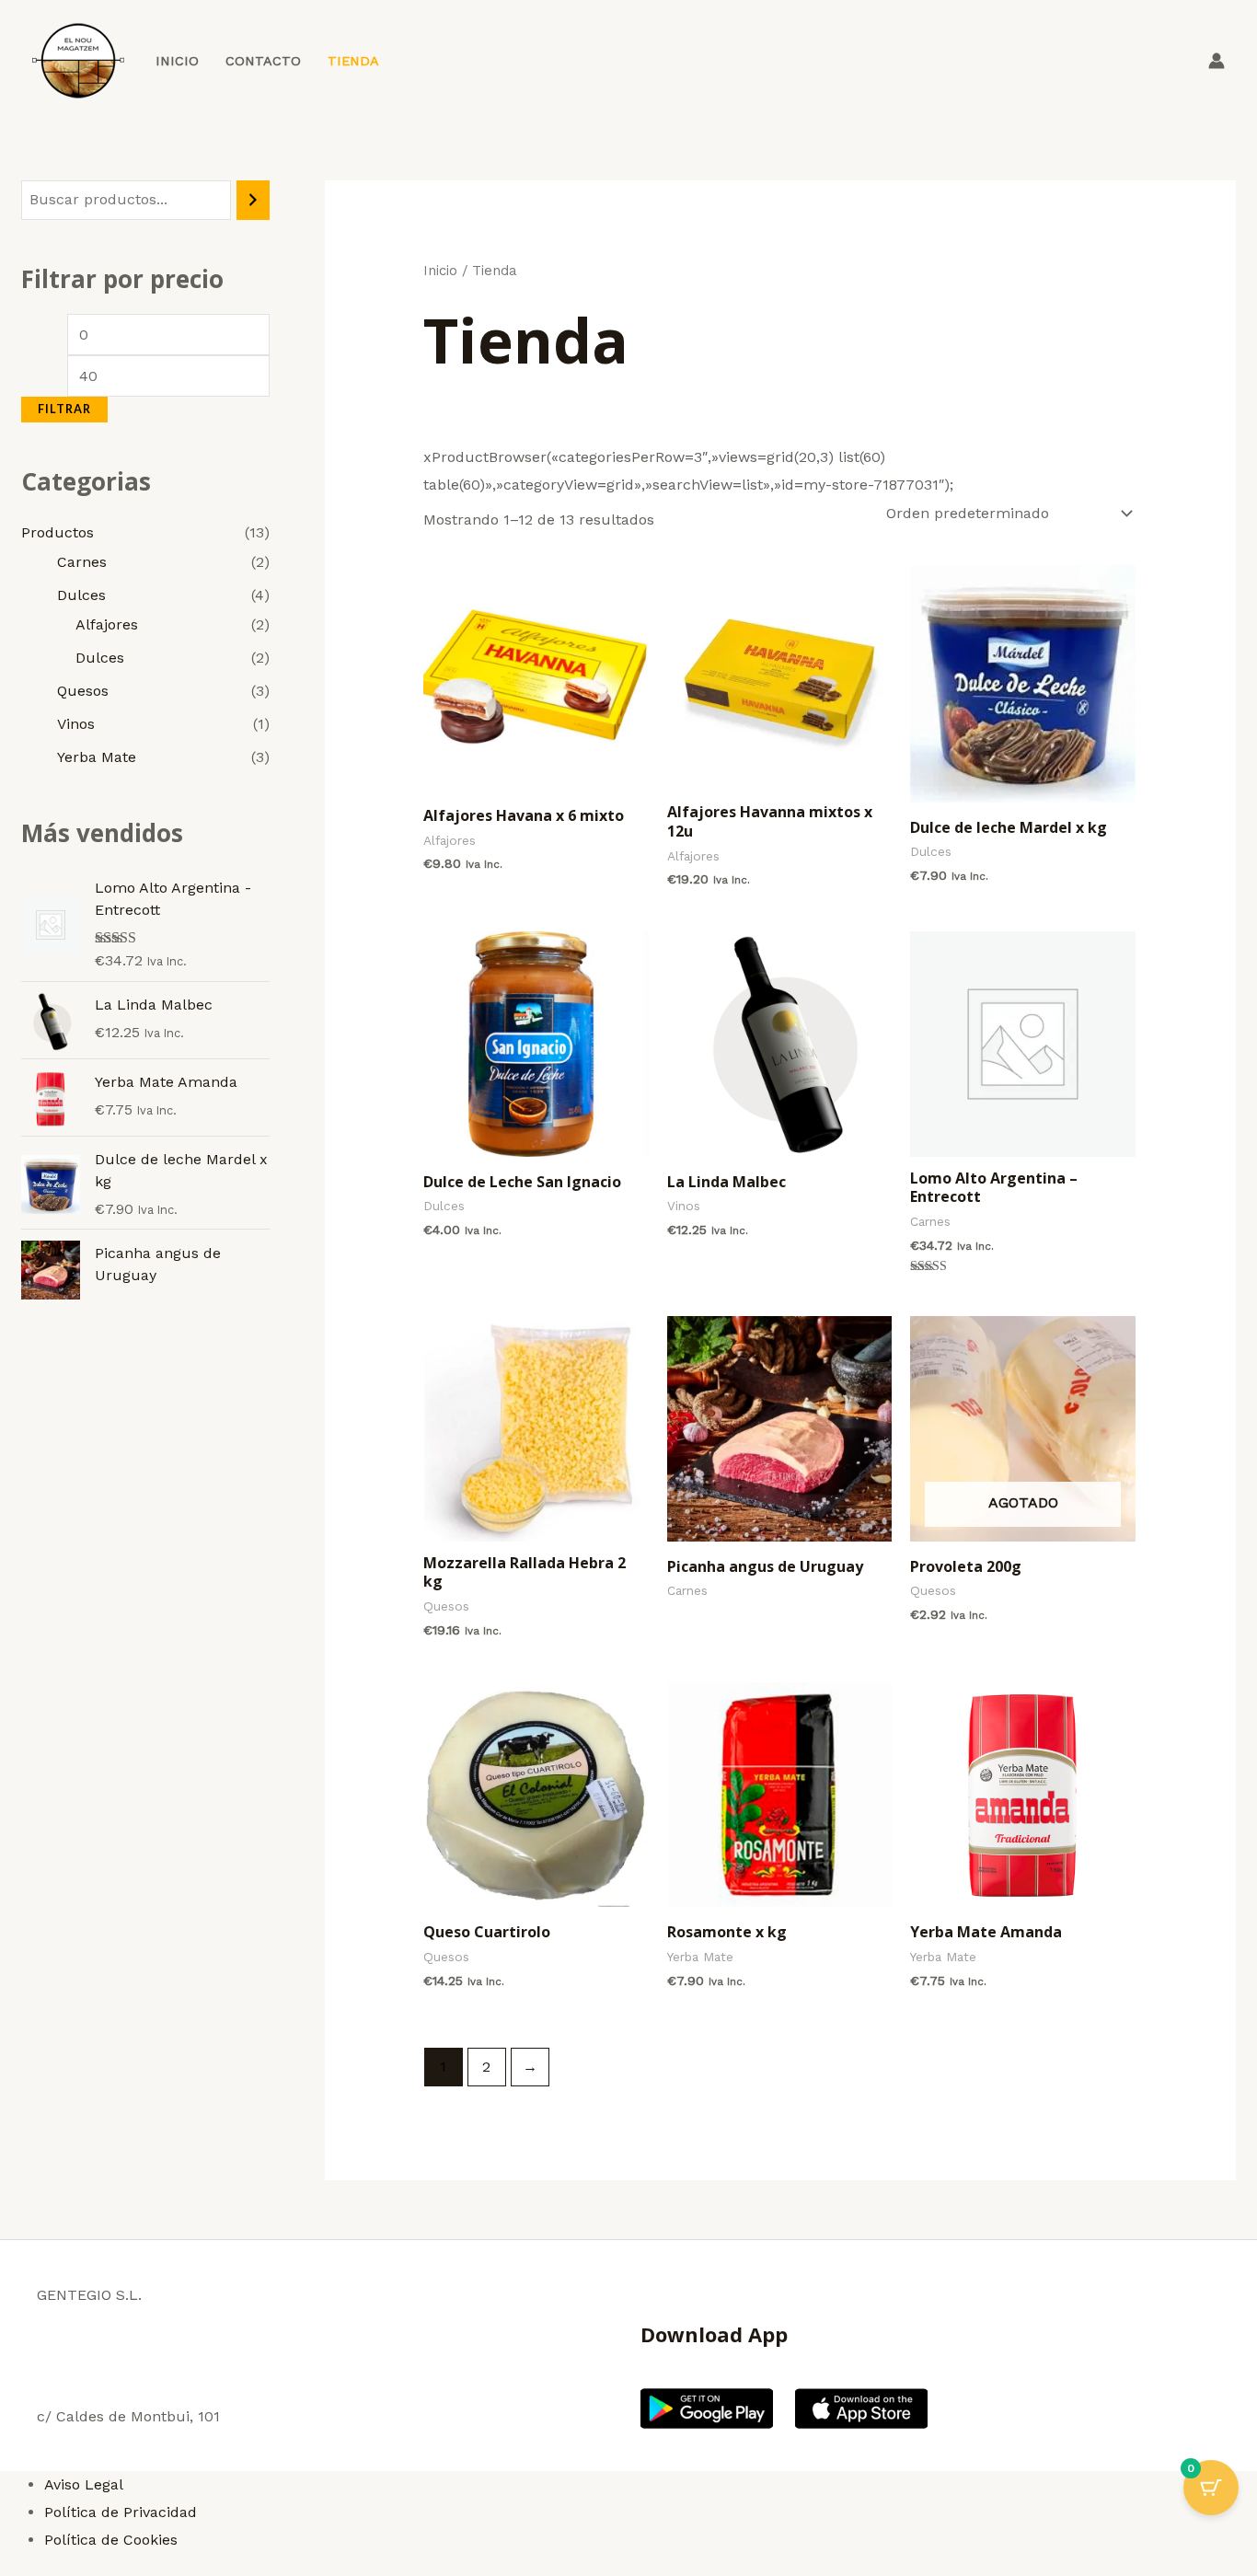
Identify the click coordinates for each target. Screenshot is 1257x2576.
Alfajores (107, 624)
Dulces (81, 595)
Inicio (440, 271)
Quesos (83, 691)
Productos (58, 532)
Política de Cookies (111, 2540)
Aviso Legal (84, 2484)
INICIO (177, 61)
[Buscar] (253, 200)
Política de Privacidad (121, 2512)
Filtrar (64, 409)
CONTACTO (263, 61)
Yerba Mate (97, 757)
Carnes (82, 562)
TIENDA (353, 61)
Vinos (76, 724)
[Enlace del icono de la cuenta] (1217, 61)
